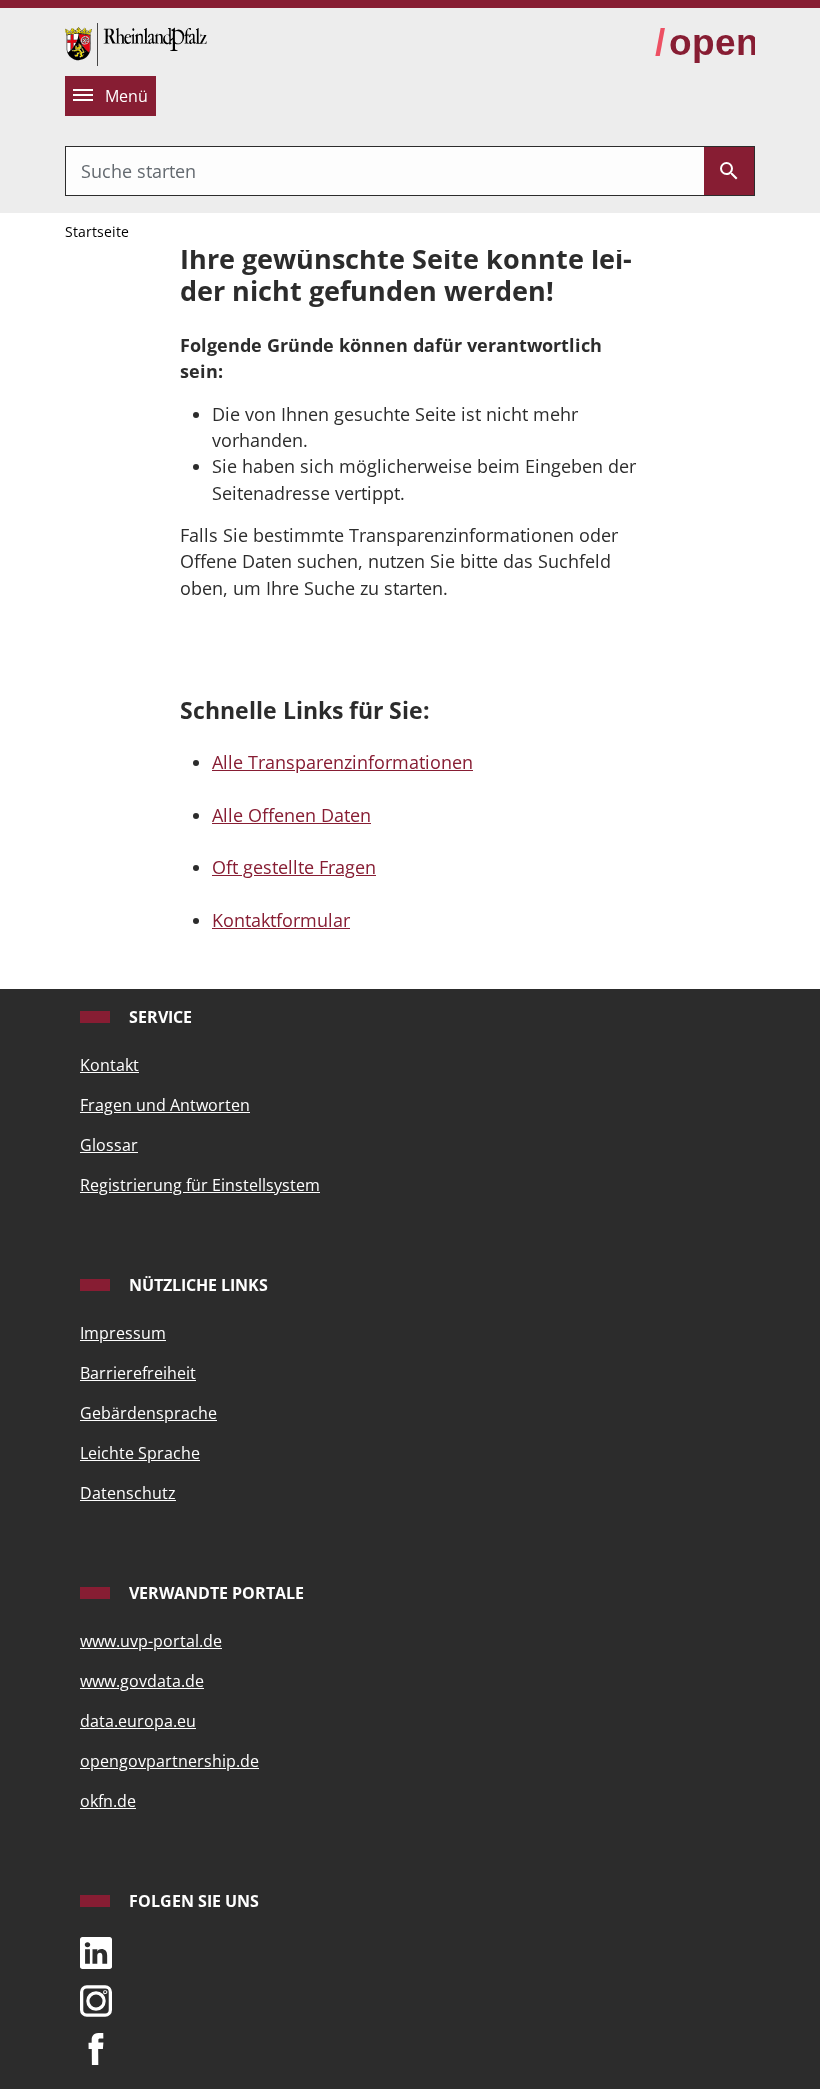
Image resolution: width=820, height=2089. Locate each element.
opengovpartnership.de (169, 1761)
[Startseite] (136, 42)
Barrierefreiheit (138, 1373)
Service (158, 1017)
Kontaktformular (281, 920)
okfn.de (108, 1801)
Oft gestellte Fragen (294, 867)
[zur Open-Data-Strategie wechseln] (705, 43)
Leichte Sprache (140, 1453)
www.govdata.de (142, 1681)
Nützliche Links (196, 1285)
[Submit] (729, 171)
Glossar (109, 1145)
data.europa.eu (138, 1721)
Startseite (97, 231)
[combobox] (385, 171)
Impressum (123, 1333)
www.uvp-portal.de (151, 1641)
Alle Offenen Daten (291, 815)
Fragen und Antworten (165, 1105)
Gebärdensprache (148, 1413)
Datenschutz (128, 1493)
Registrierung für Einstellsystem (200, 1185)
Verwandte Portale (214, 1593)
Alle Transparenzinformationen (342, 762)
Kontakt (109, 1065)
